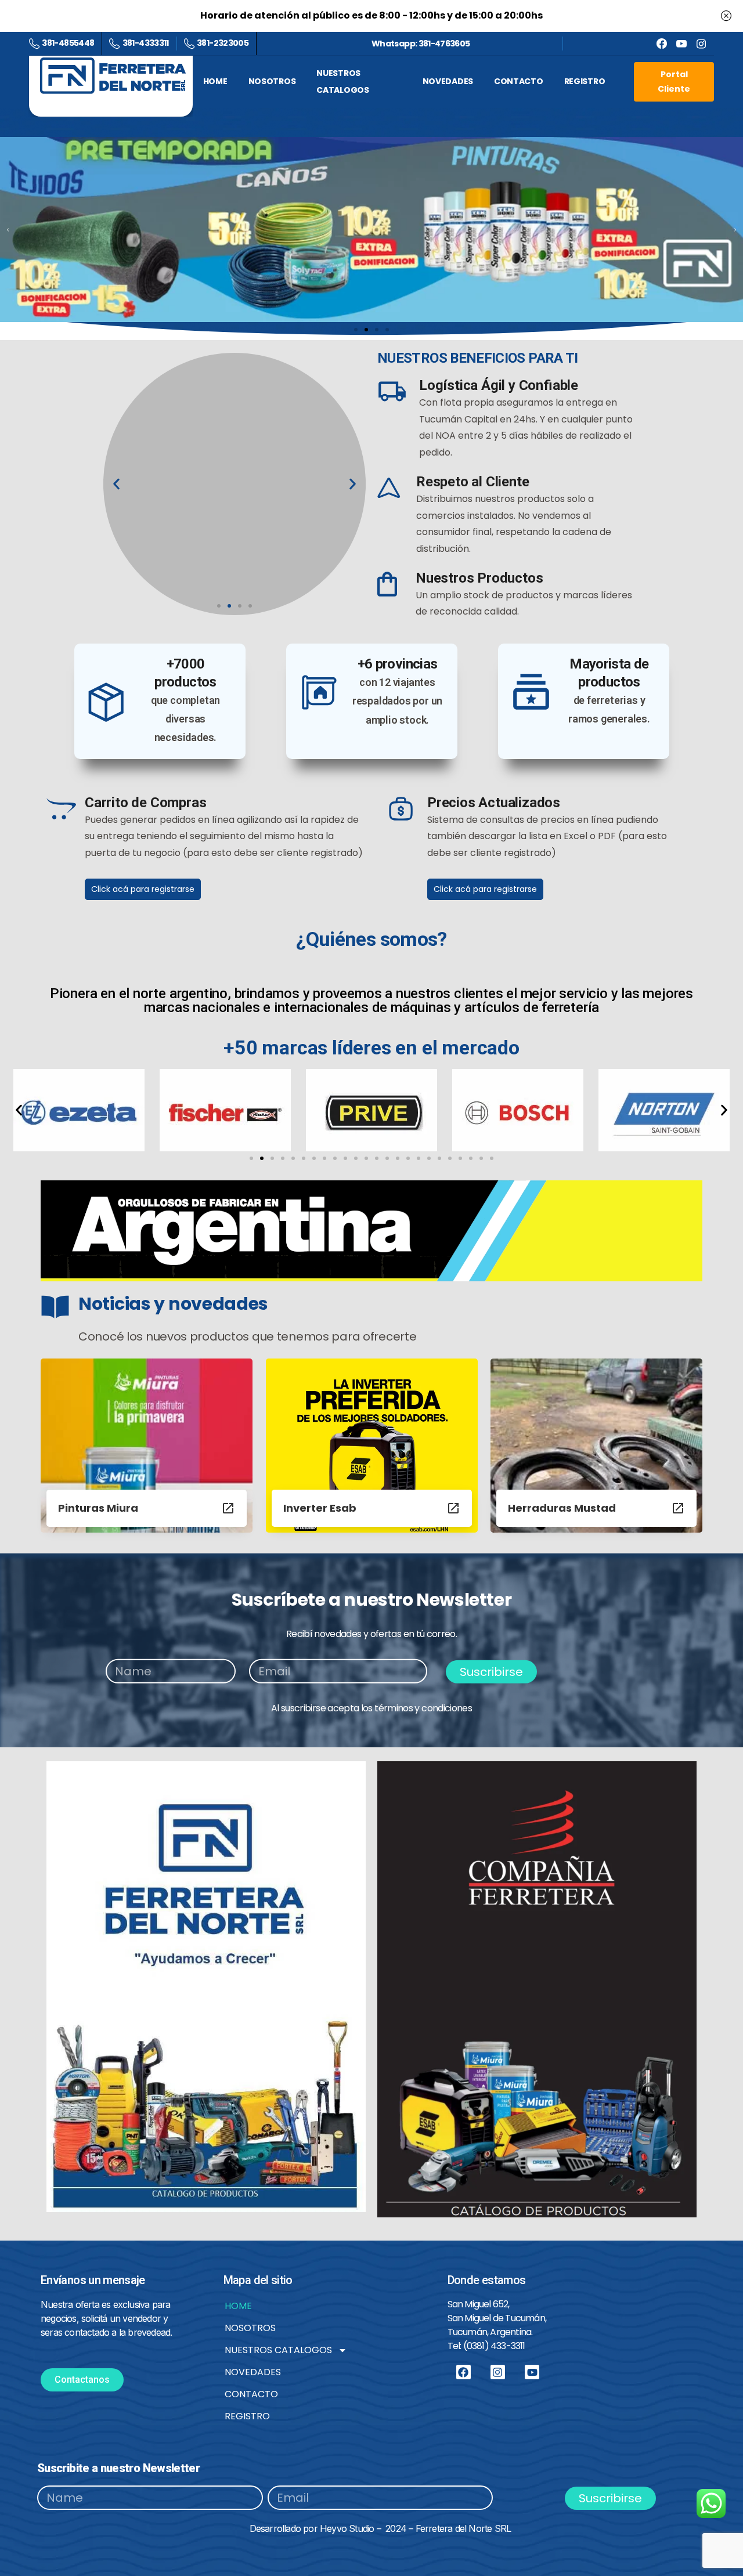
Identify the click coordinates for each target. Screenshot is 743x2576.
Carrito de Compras (145, 803)
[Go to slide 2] (262, 1158)
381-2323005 (223, 43)
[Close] (726, 16)
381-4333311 (145, 43)
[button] (8, 230)
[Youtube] (532, 2372)
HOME (238, 2306)
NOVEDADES (253, 2372)
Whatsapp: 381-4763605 (421, 44)
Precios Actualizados (494, 803)
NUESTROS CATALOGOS (278, 2350)
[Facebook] (662, 44)
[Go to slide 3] (377, 329)
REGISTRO (247, 2416)
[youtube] (681, 44)
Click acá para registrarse (143, 889)
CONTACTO (251, 2394)
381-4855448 (68, 43)
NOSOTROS (250, 2328)
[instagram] (701, 44)
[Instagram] (498, 2372)
